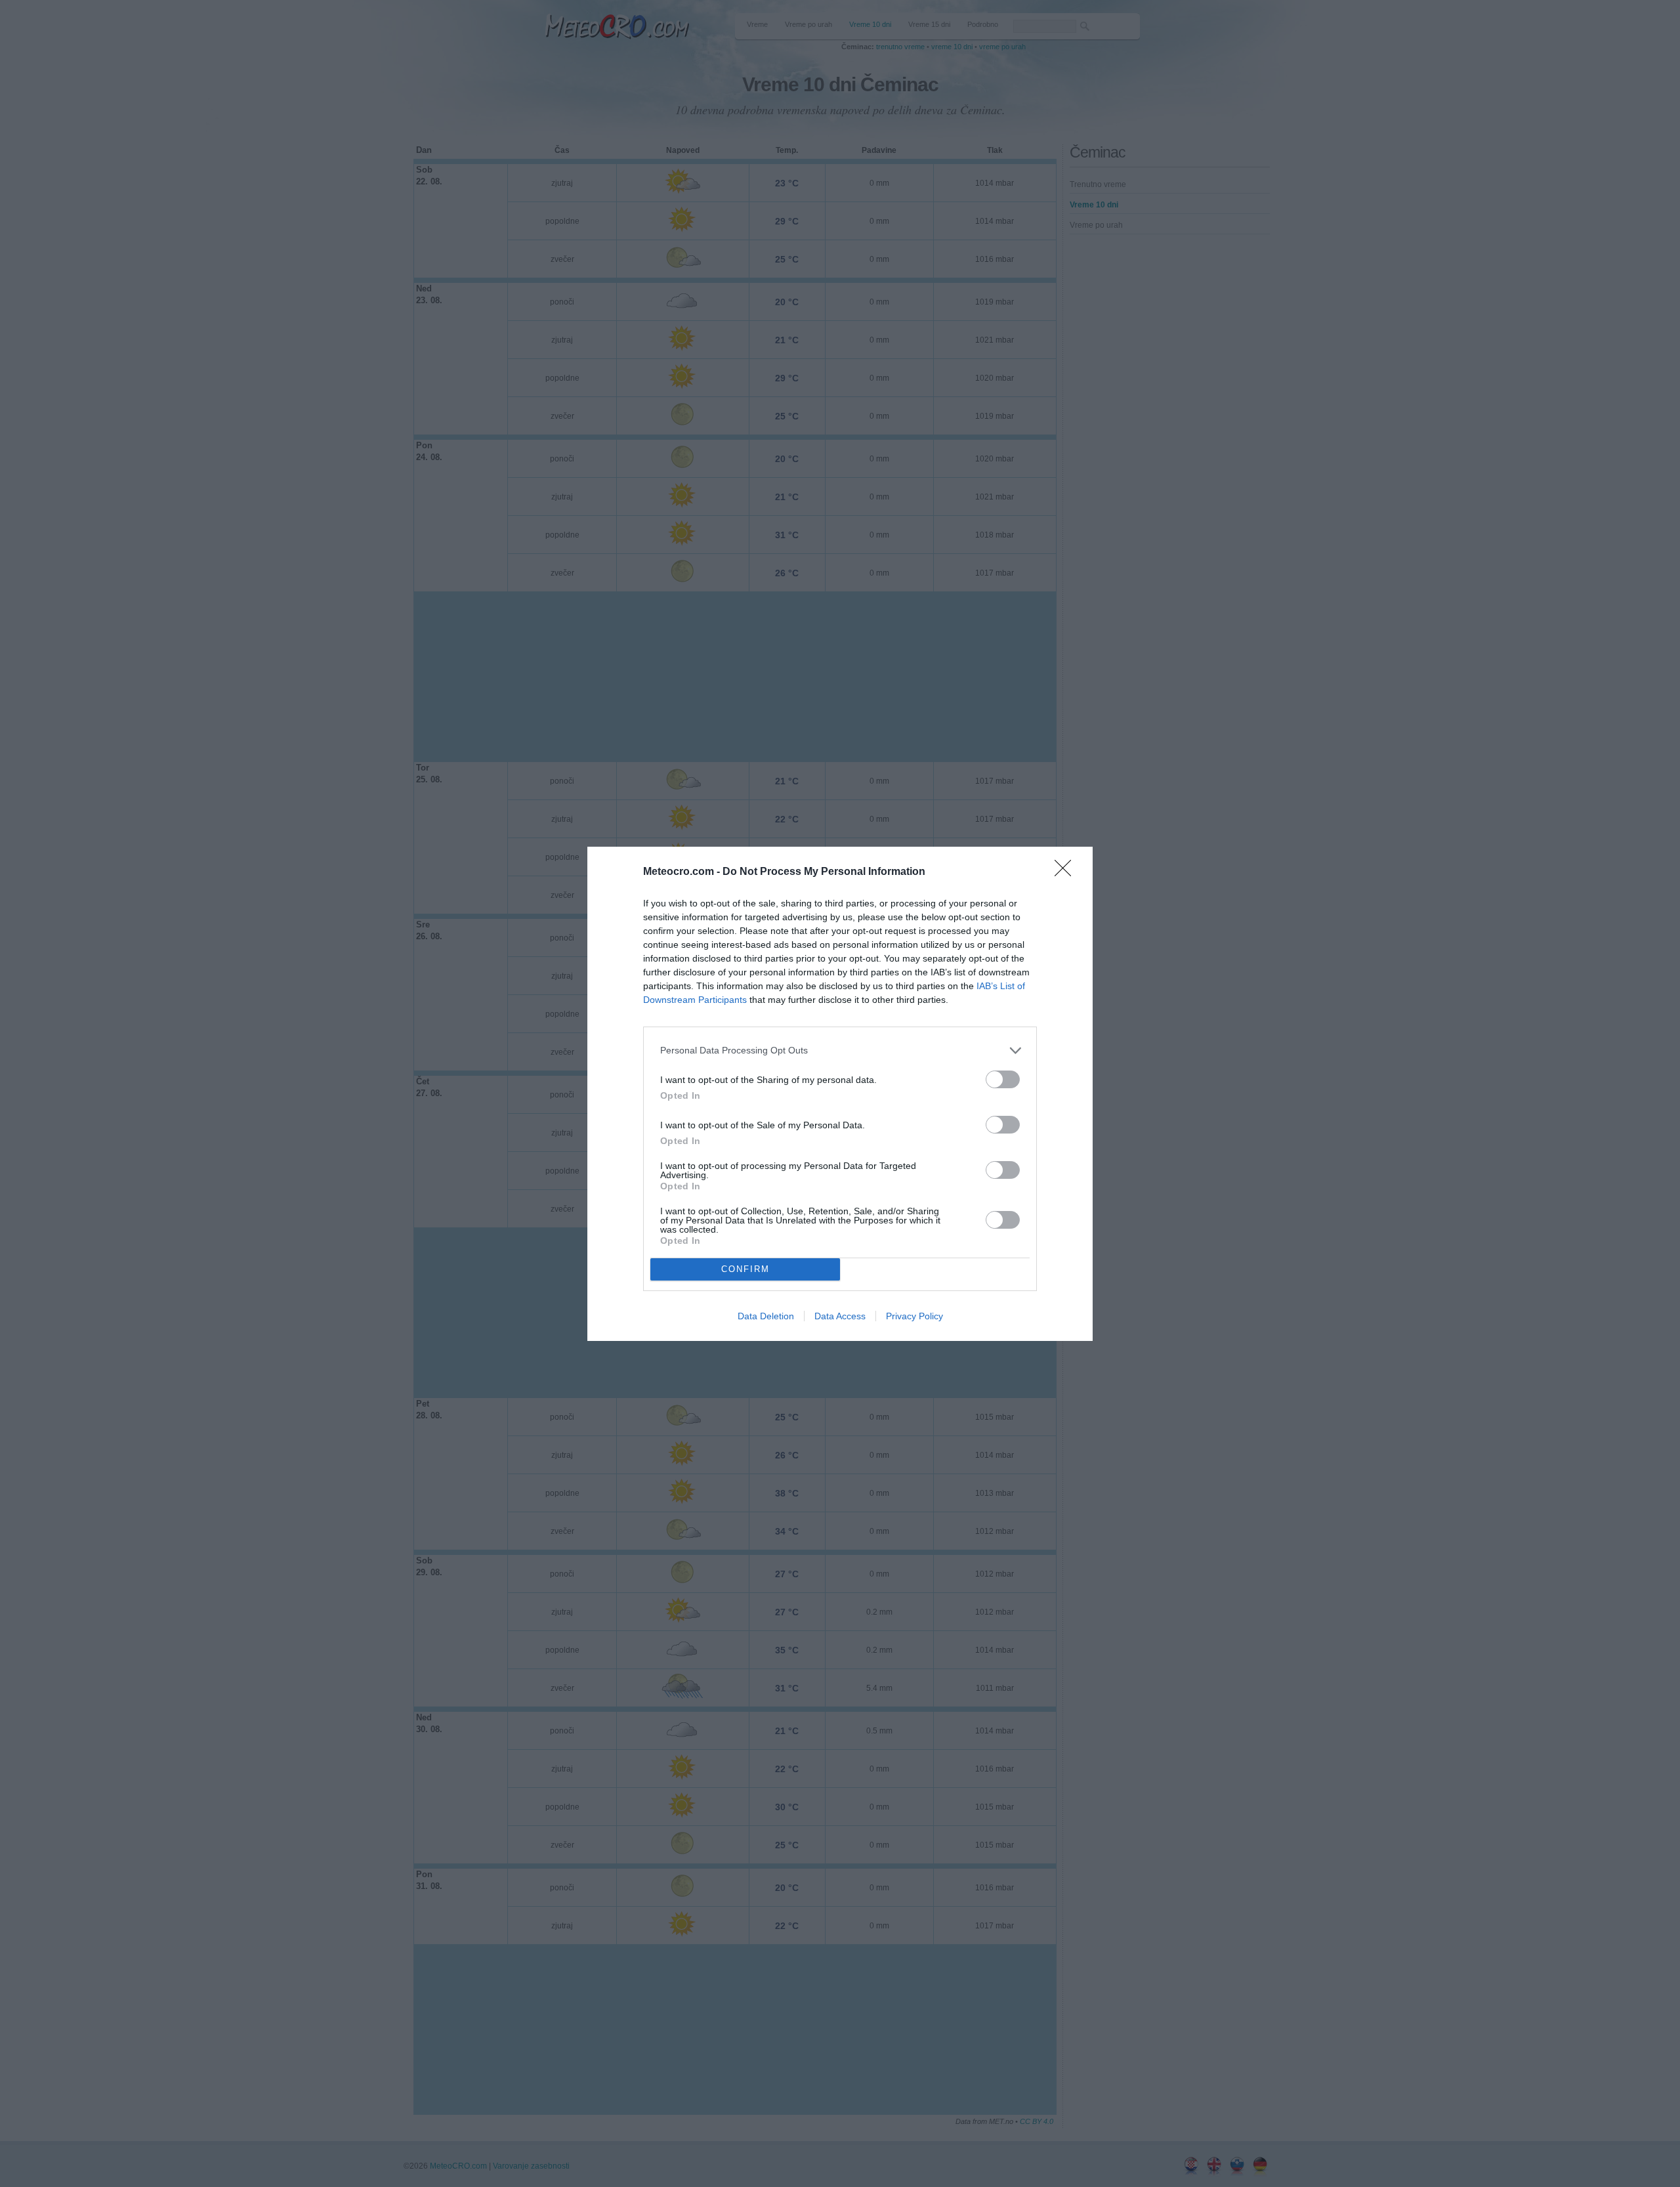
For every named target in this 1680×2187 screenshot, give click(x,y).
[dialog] (840, 1094)
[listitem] (840, 1051)
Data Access (840, 1316)
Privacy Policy (914, 1316)
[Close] (1067, 872)
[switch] (1003, 1079)
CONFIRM (745, 1269)
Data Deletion (766, 1316)
